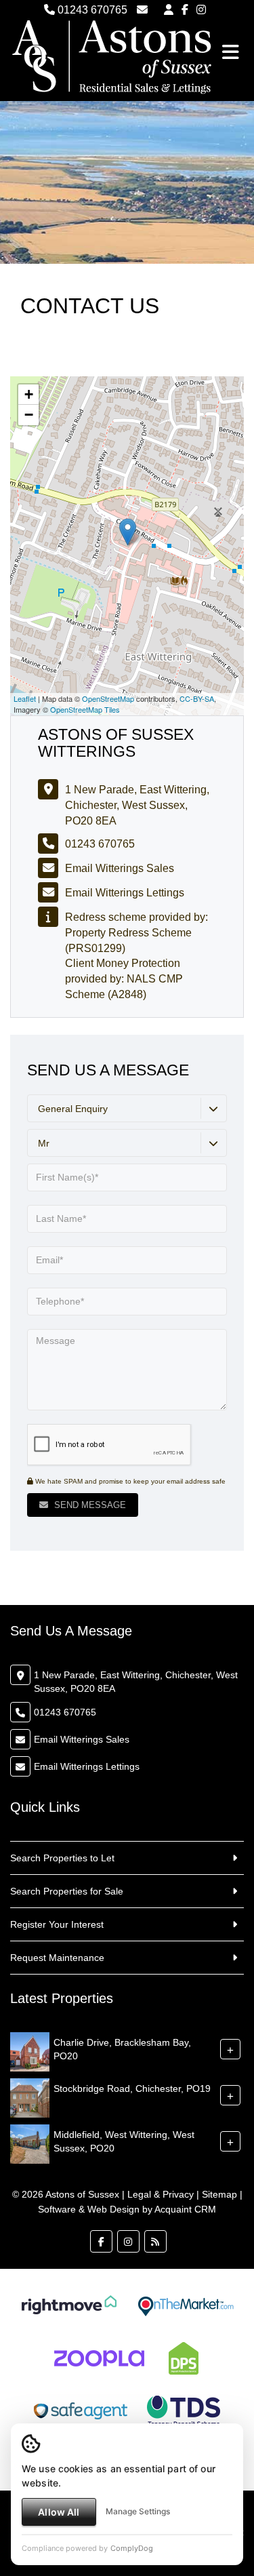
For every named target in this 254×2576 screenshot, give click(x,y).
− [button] (29, 415)
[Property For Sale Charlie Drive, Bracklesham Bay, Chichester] (30, 2051)
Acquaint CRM (185, 2209)
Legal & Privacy (161, 2194)
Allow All (59, 2512)
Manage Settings (138, 2511)
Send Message (89, 1505)
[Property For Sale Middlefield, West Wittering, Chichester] (30, 2143)
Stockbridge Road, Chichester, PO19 (132, 2088)
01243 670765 (91, 10)
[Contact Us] (169, 10)
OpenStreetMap (108, 698)
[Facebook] (185, 10)
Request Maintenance (57, 1958)
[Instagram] (201, 10)
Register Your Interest (57, 1924)
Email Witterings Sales (120, 868)
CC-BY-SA (197, 698)
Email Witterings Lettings (125, 893)
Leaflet (25, 698)
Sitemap (219, 2194)
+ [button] (29, 394)
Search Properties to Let (62, 1858)
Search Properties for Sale (67, 1891)
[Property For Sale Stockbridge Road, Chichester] (30, 2097)
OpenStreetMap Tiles (85, 709)
